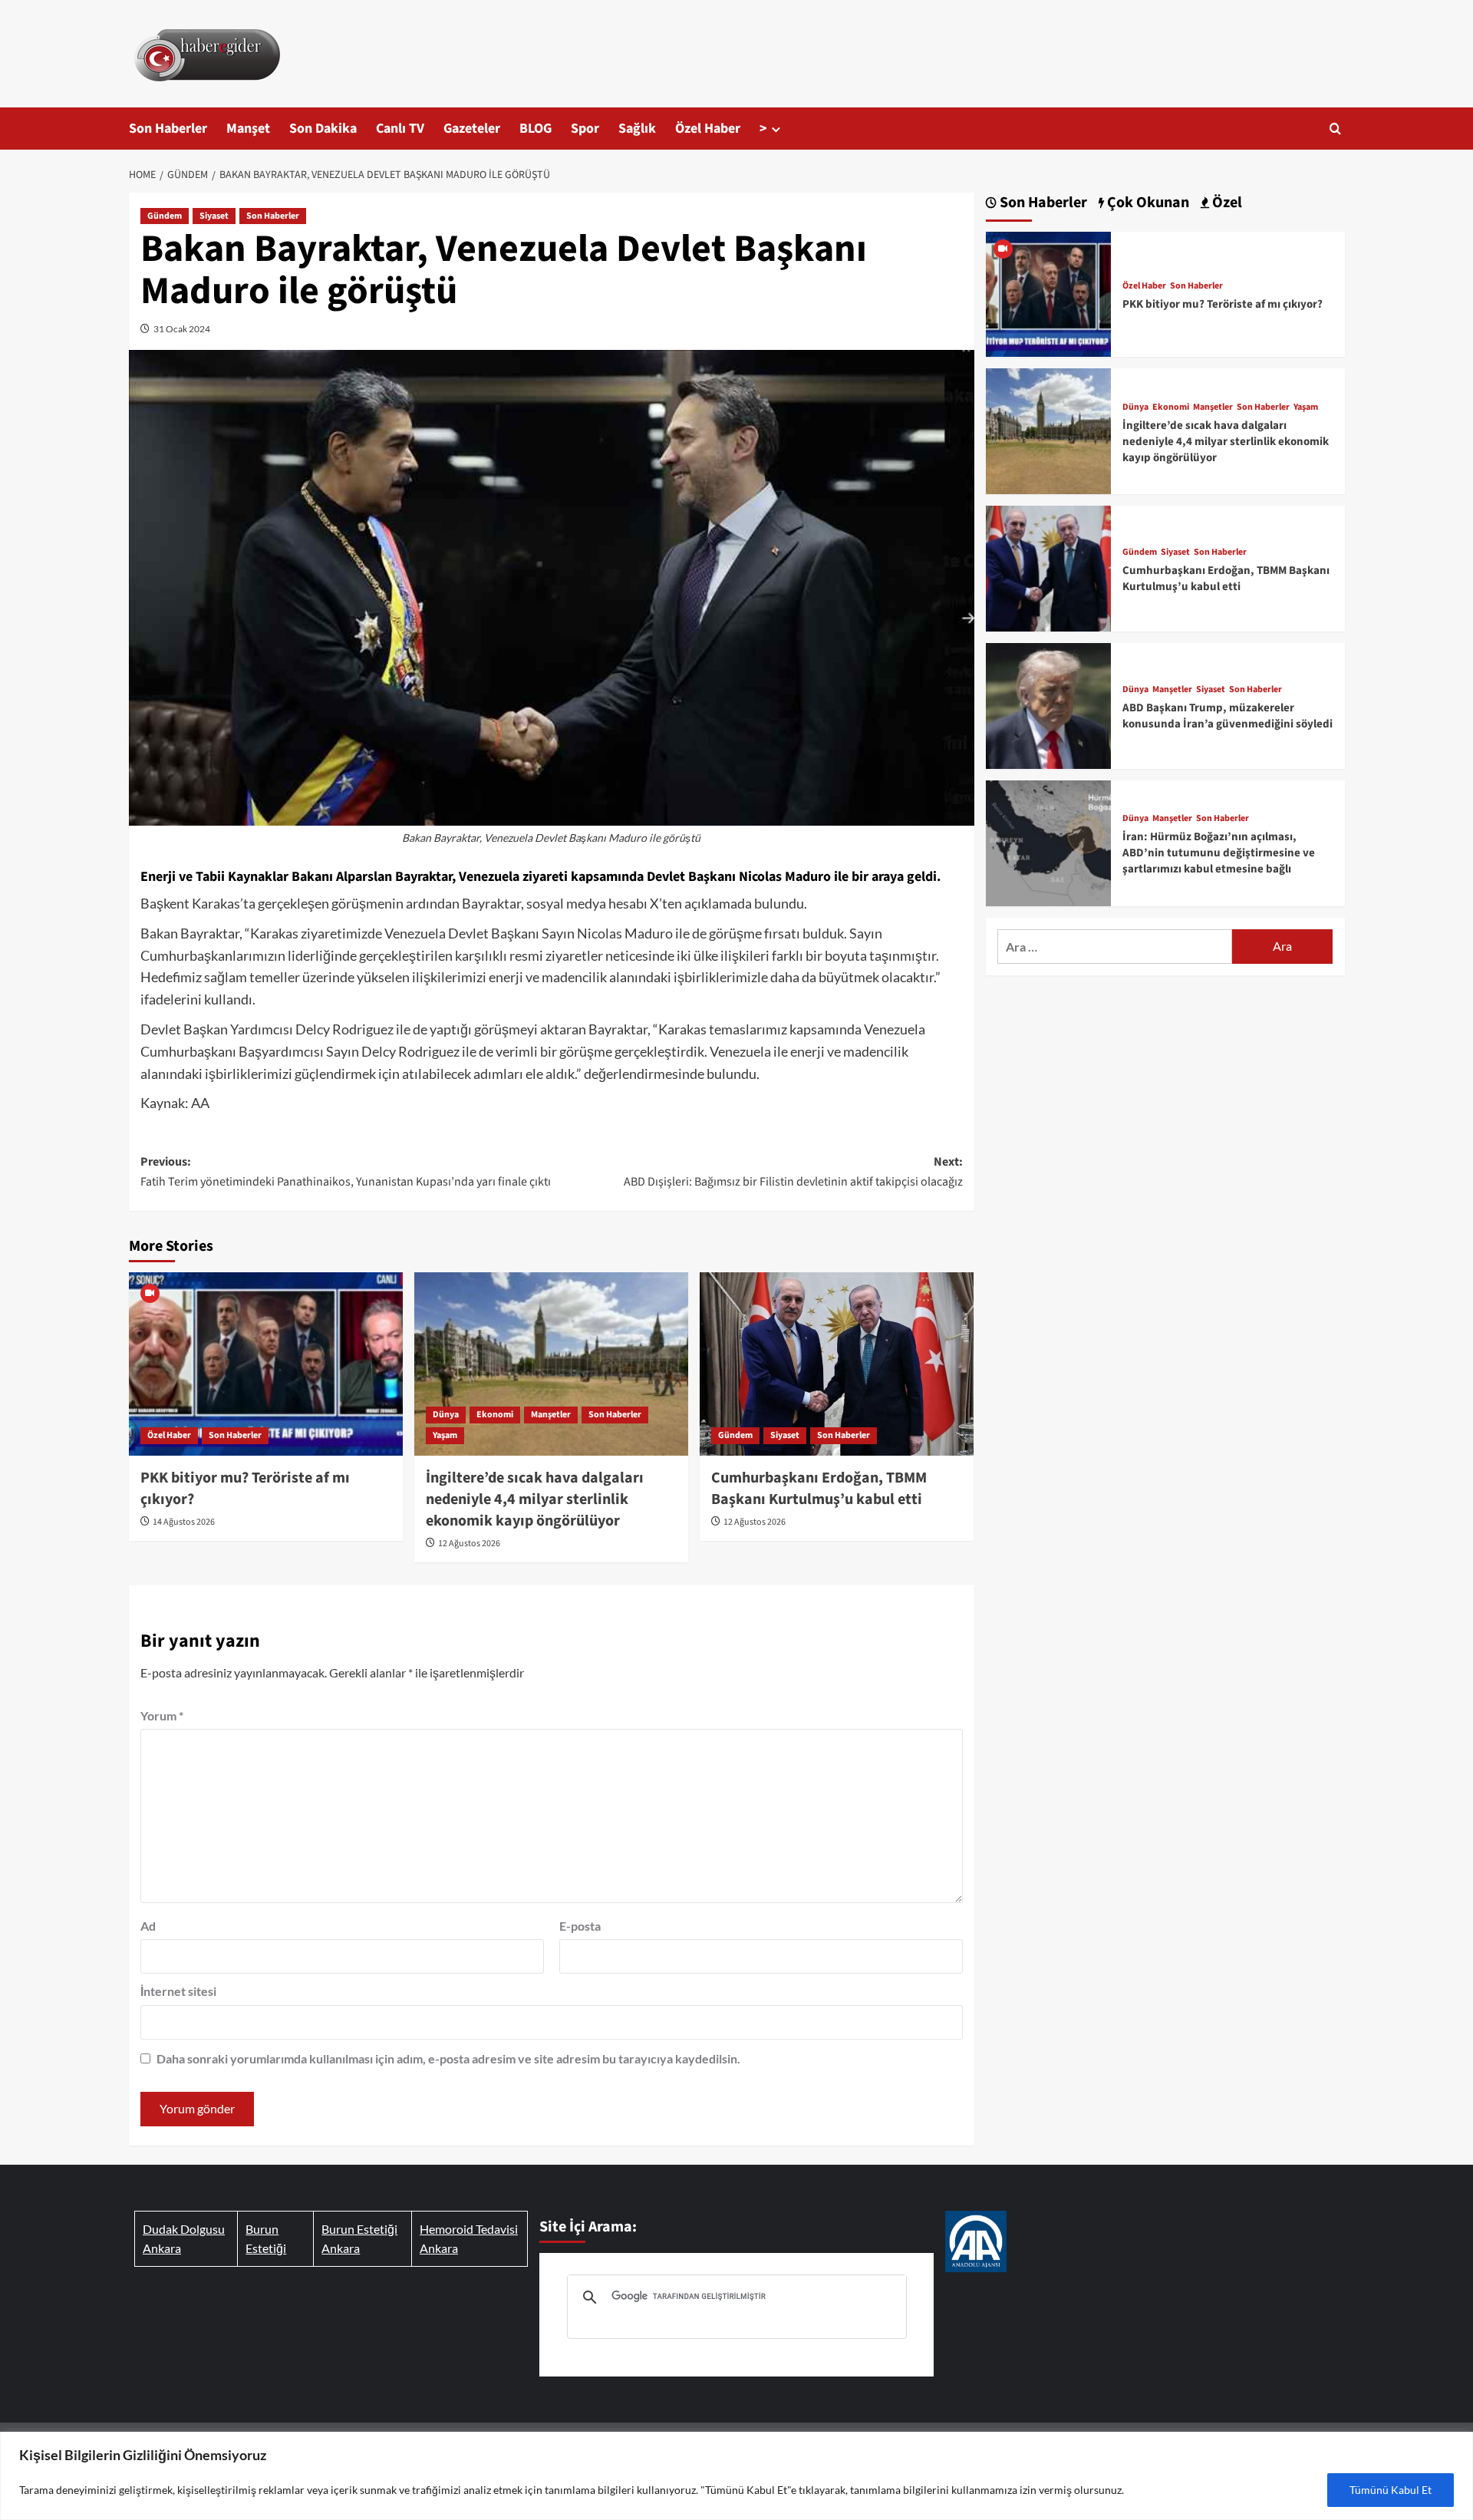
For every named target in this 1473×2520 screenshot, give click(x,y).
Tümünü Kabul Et (1391, 2490)
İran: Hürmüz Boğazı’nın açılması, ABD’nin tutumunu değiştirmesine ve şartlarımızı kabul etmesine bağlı (1219, 853)
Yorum (162, 1715)
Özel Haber (708, 129)
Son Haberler (168, 129)
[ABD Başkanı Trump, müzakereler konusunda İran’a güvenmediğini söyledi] (1049, 704)
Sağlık (637, 129)
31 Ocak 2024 (182, 329)
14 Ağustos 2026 (184, 1522)
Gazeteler (472, 129)
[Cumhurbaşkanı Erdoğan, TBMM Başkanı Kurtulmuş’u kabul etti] (837, 1364)
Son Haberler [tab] (1042, 203)
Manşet (248, 129)
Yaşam (445, 1435)
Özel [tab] (1226, 203)
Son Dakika (323, 129)
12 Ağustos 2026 (469, 1544)
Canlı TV (400, 129)
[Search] (1335, 129)
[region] (736, 2476)
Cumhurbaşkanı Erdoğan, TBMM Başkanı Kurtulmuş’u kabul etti (819, 1489)
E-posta (580, 1926)
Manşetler (551, 1415)
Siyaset (214, 216)
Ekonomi (495, 1415)
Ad (148, 1926)
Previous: (346, 1172)
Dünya (446, 1415)
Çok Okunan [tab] (1147, 203)
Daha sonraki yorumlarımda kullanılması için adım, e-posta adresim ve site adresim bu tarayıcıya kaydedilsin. (448, 2058)
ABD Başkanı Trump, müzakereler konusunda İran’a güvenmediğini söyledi (1227, 716)
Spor (585, 129)
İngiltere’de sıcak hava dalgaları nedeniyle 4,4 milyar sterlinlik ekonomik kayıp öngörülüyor (535, 1499)
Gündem (165, 216)
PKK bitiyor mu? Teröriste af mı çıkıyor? (1223, 304)
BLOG (535, 129)
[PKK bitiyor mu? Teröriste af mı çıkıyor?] (266, 1364)
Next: (793, 1172)
